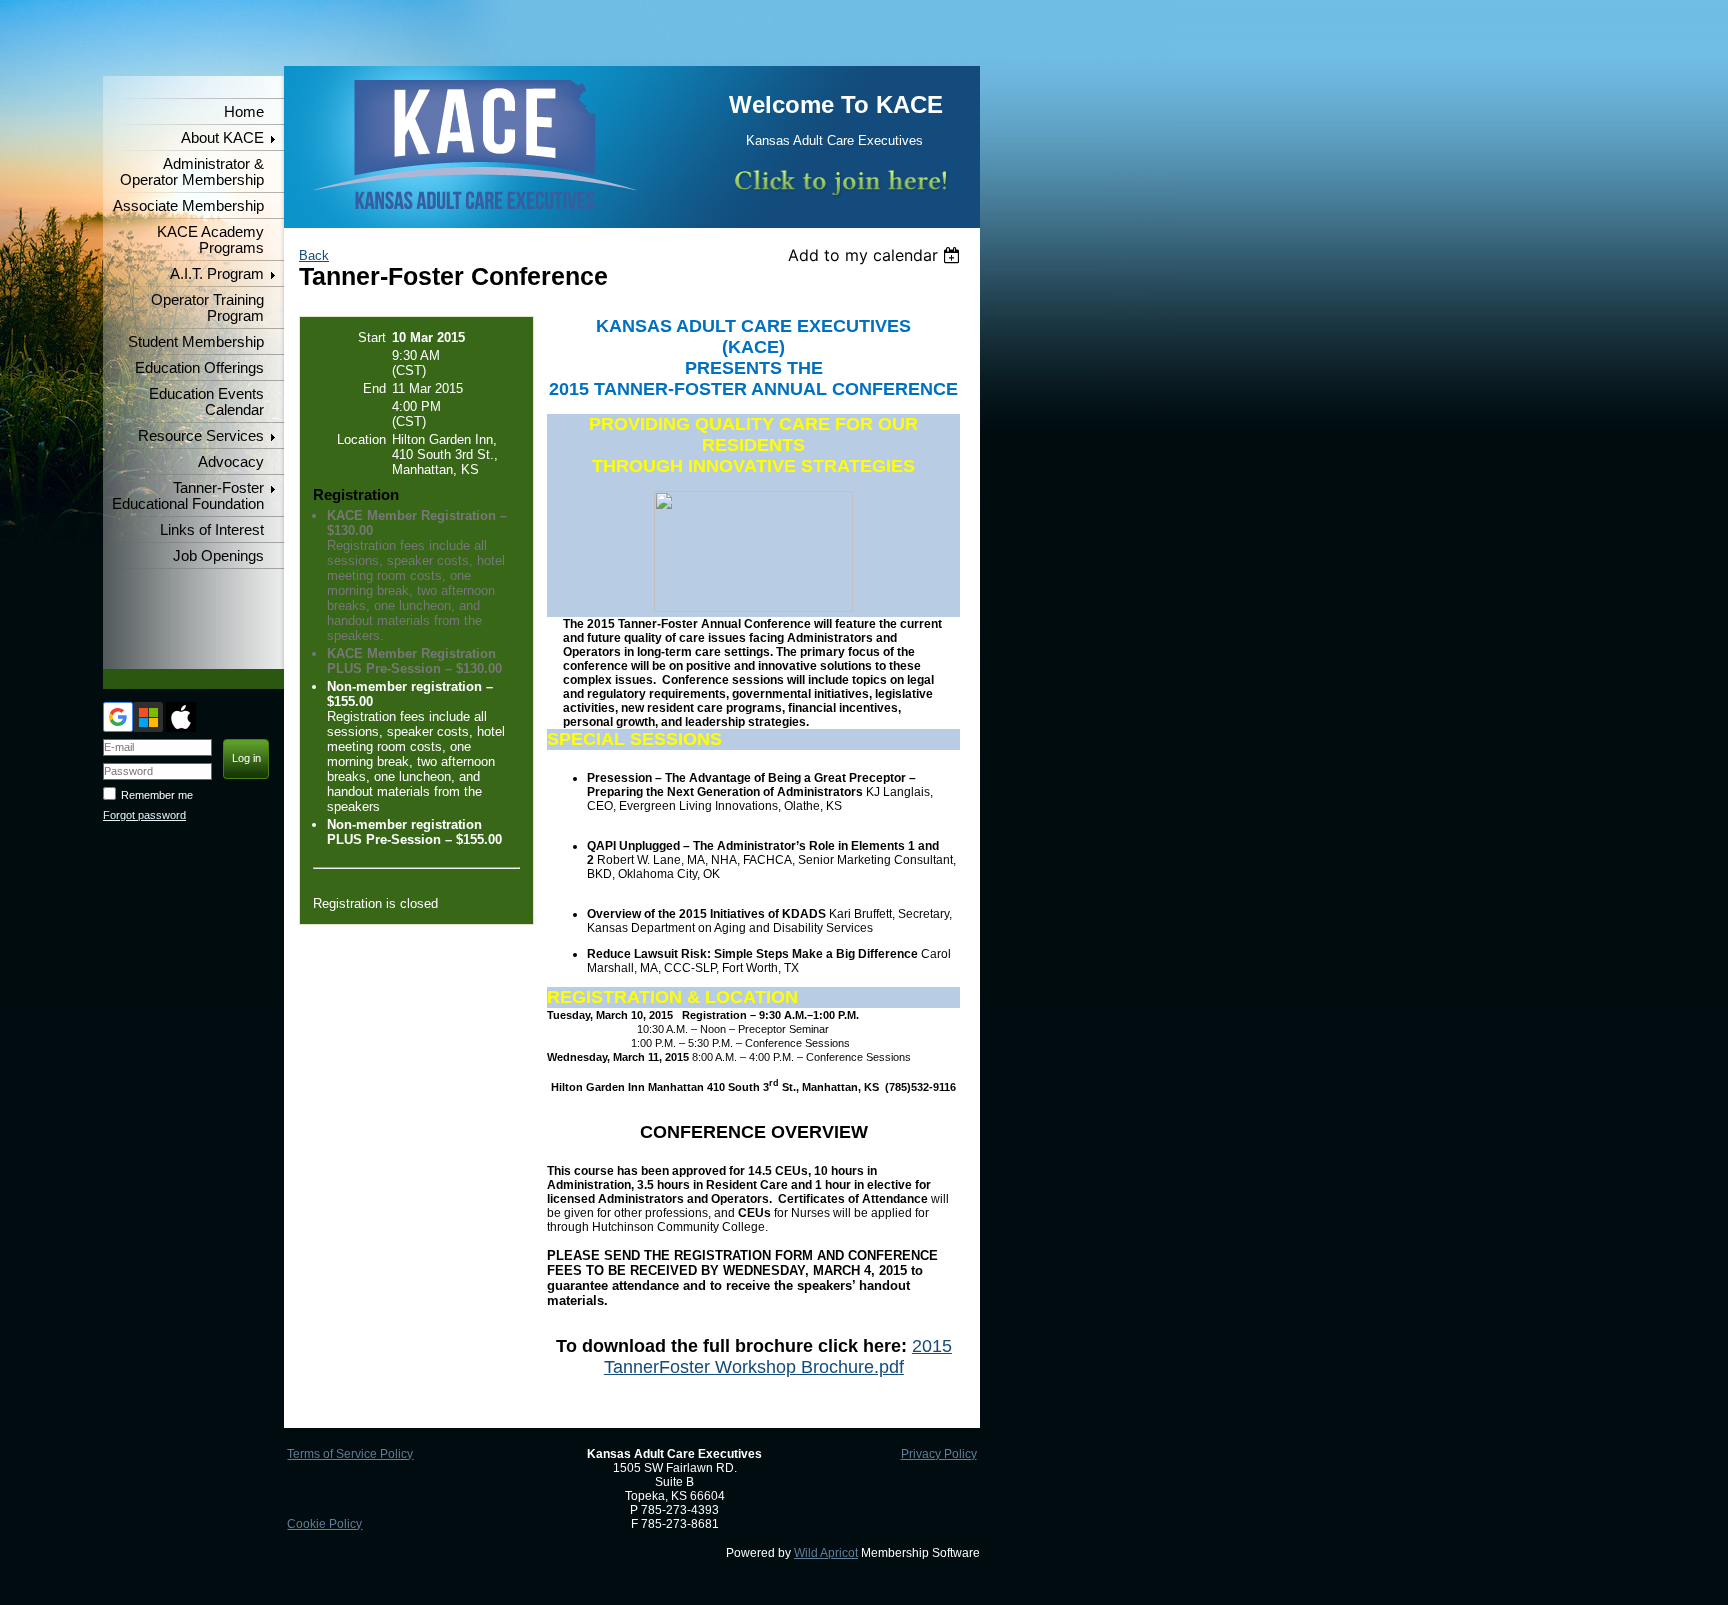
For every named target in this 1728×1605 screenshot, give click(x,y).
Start (372, 337)
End (374, 388)
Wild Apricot (826, 1553)
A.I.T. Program (217, 274)
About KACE (222, 138)
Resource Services (201, 436)
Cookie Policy (324, 1524)
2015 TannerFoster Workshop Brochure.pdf (778, 1356)
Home (244, 112)
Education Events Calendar (206, 402)
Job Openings (218, 556)
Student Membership (196, 342)
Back (314, 255)
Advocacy (231, 462)
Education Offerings (199, 368)
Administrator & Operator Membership (192, 172)
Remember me (157, 795)
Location (361, 439)
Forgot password (144, 815)
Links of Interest (212, 530)
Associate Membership (188, 206)
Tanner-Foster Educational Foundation (188, 496)
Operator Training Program (207, 308)
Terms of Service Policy (350, 1454)
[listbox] (876, 255)
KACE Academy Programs (210, 240)
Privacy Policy (939, 1454)
